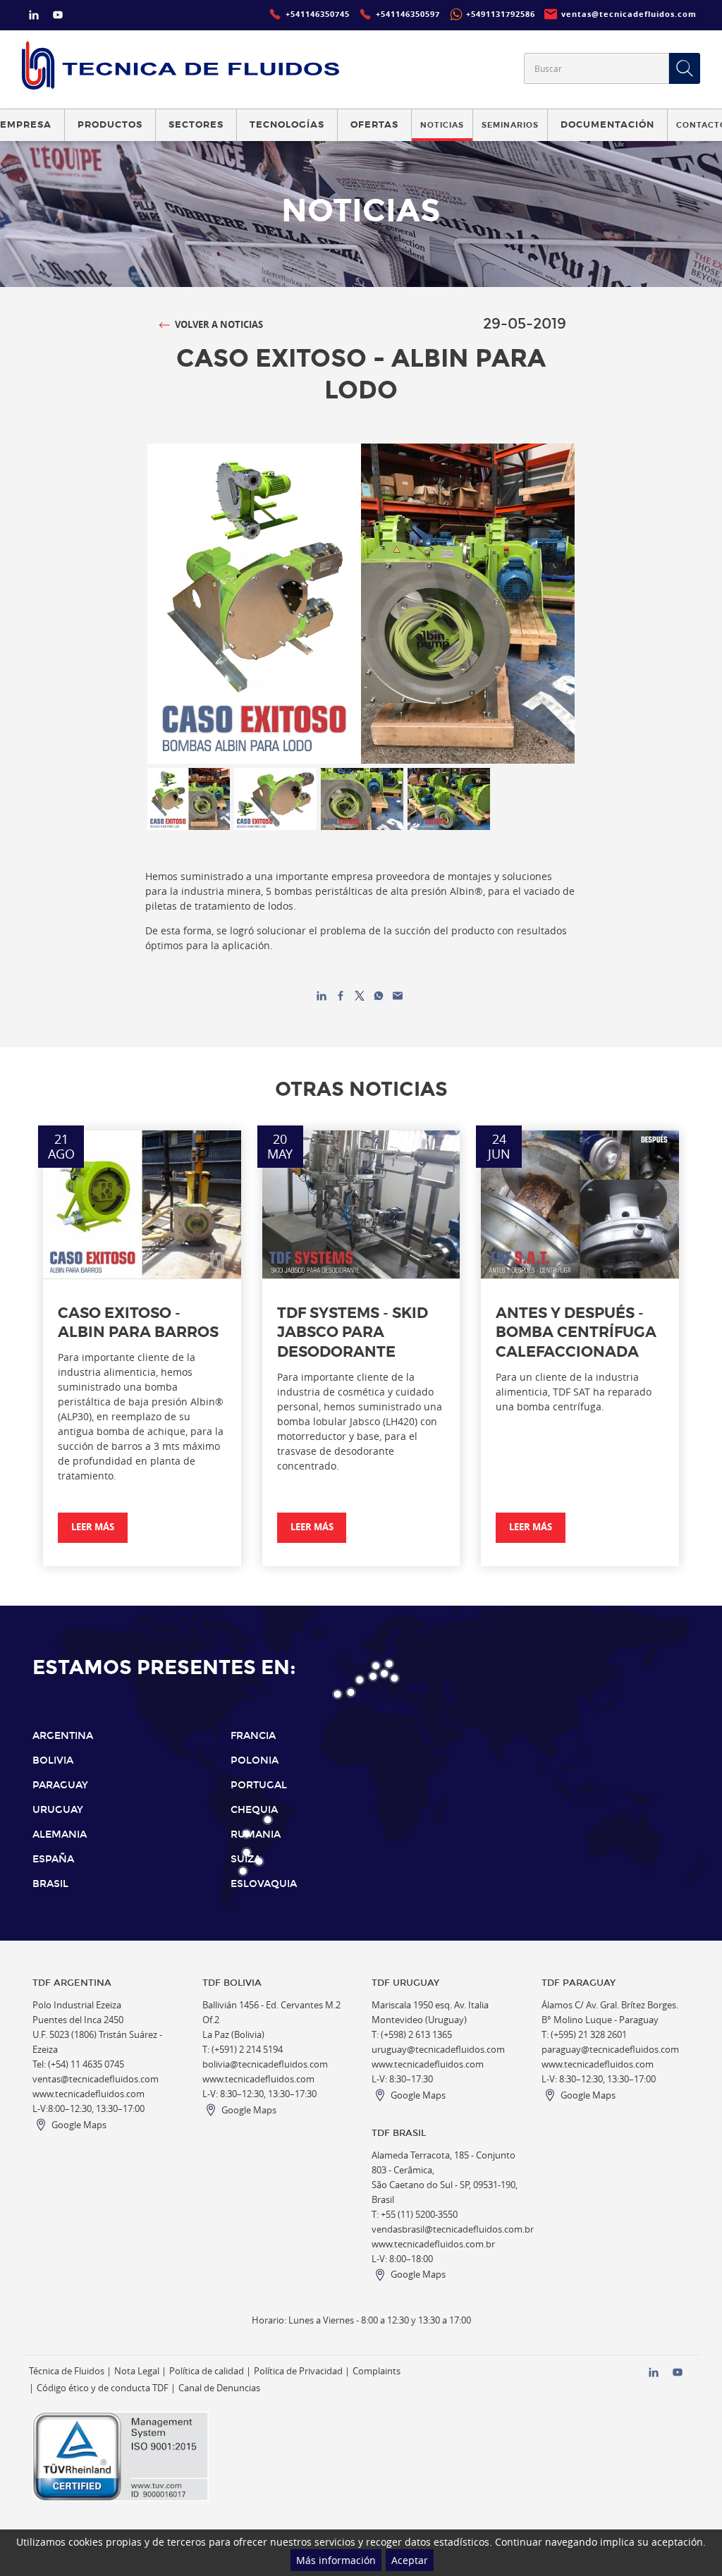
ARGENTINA (63, 1736)
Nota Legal (137, 2371)
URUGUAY (58, 1810)
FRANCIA (253, 1736)
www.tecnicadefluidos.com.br (433, 2244)
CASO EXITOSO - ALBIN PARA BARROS (138, 1323)
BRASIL (50, 1884)
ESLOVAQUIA (264, 1884)
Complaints (377, 2371)
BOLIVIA (53, 1760)
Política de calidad (207, 2371)
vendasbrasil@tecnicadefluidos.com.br (453, 2229)
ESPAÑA (53, 1859)
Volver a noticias (219, 325)
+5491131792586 (501, 14)
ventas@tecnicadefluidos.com (96, 2079)
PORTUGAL (259, 1785)
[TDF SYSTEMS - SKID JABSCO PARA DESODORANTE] (361, 1204)
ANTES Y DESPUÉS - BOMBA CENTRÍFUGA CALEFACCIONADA (576, 1332)
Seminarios (510, 125)
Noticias (442, 125)
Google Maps (79, 2125)
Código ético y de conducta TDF (103, 2388)
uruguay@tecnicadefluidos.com (438, 2050)
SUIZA (246, 1859)
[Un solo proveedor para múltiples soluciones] (180, 65)
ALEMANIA (60, 1835)
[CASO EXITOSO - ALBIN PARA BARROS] (142, 1204)
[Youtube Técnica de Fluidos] (58, 17)
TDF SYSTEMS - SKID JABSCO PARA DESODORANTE (353, 1332)
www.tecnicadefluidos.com (88, 2094)
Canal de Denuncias (219, 2388)
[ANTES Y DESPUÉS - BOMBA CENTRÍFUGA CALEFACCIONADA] (580, 1204)
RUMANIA (256, 1835)
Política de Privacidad (298, 2371)
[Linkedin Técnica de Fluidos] (34, 17)
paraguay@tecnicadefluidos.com (610, 2050)
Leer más (93, 1527)
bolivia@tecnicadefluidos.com (265, 2064)
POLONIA (255, 1760)
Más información (336, 2560)
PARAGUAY (60, 1785)
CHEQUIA (254, 1810)
